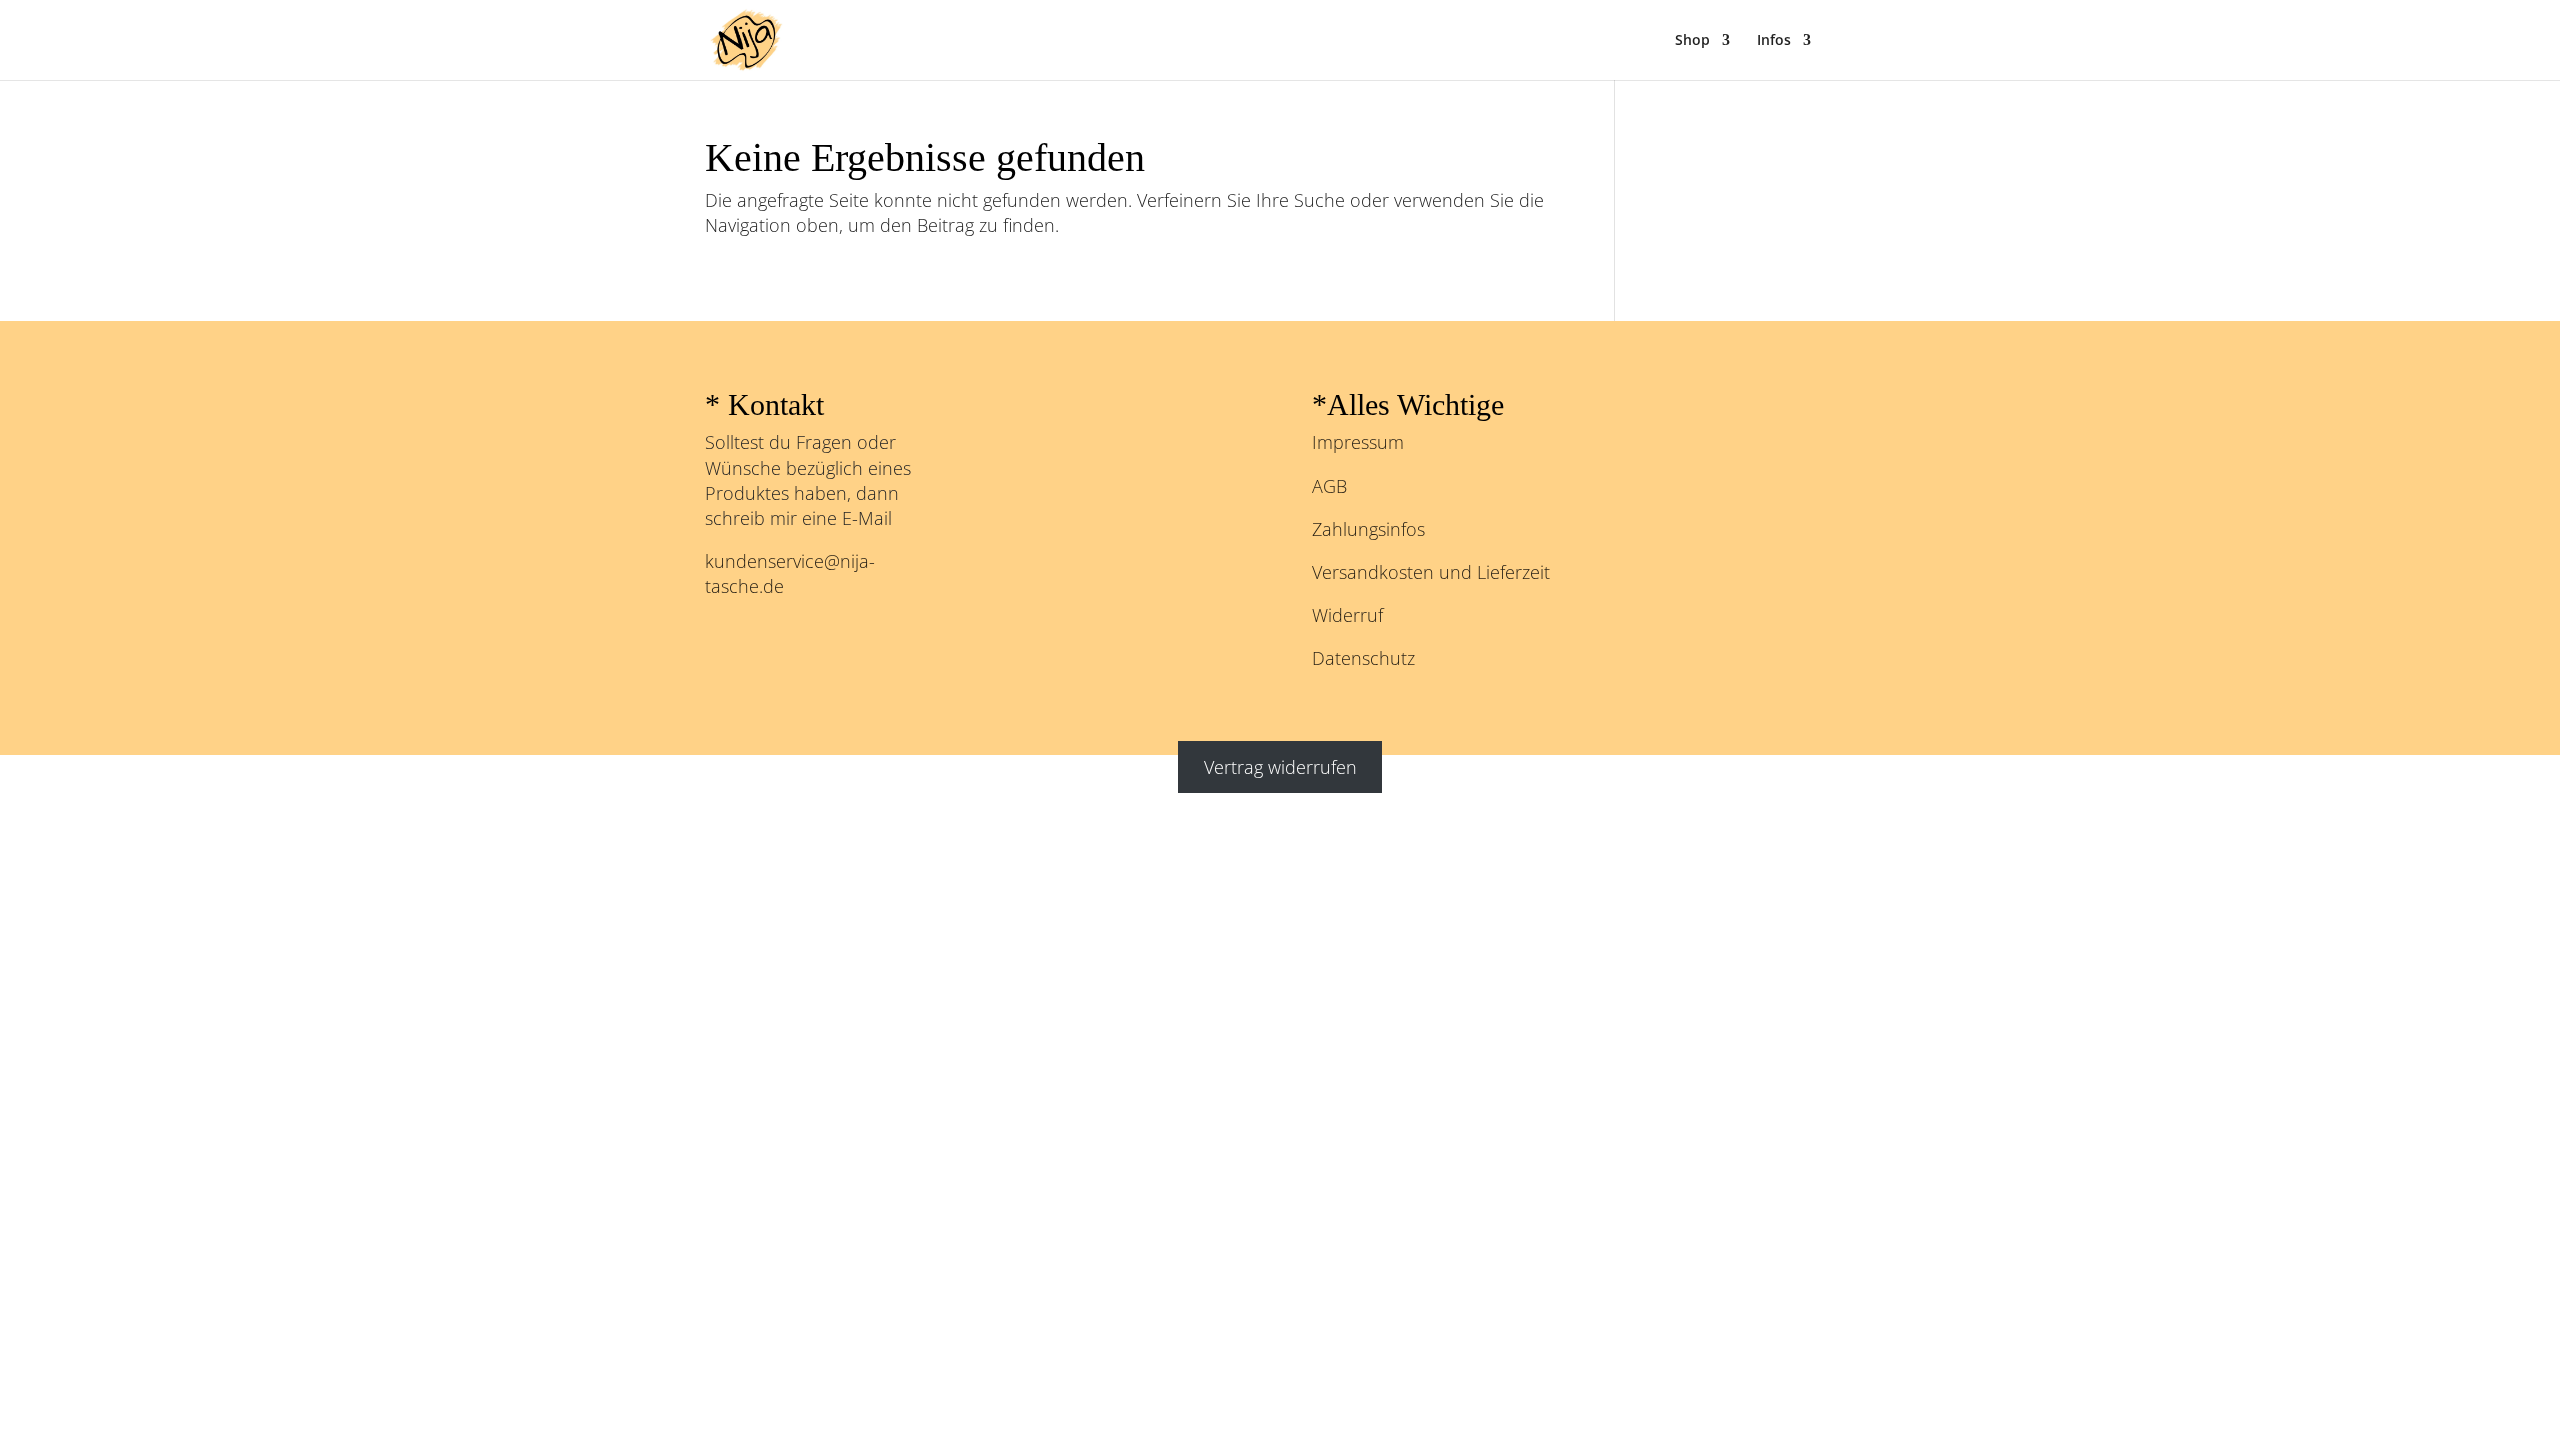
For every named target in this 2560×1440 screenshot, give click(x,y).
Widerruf (1347, 615)
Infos (1774, 41)
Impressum (1358, 442)
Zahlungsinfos (1368, 529)
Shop (1692, 41)
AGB (1329, 486)
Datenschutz (1363, 658)
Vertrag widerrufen (1280, 767)
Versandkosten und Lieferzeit (1431, 572)
